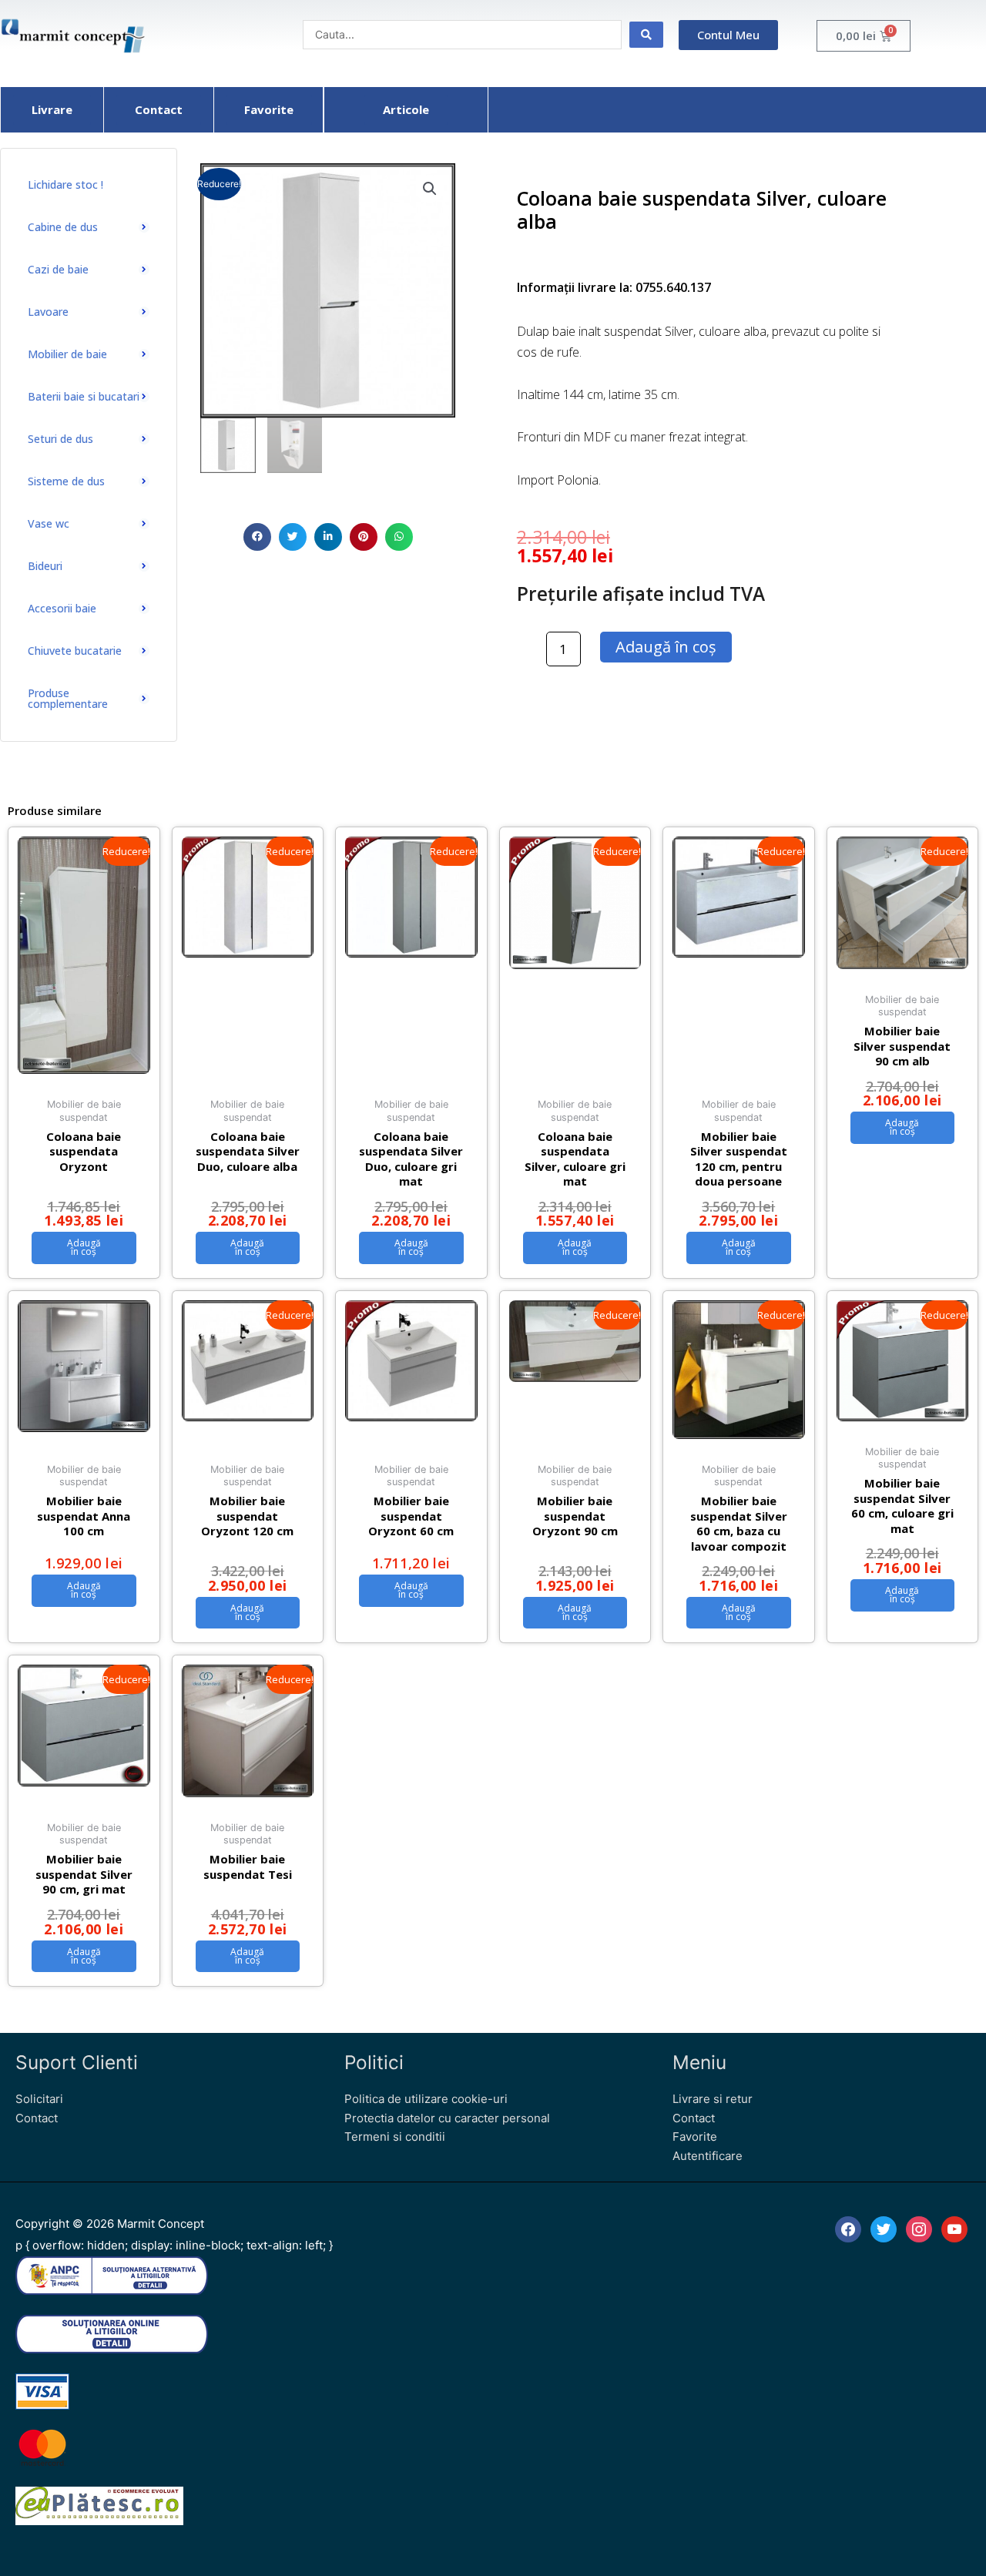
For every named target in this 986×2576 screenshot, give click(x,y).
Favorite (695, 2137)
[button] (257, 537)
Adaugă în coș (666, 647)
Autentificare (708, 2156)
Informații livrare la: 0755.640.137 (614, 287)
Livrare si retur (713, 2099)
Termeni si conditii (395, 2137)
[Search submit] (646, 35)
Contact (37, 2118)
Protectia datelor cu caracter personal (447, 2118)
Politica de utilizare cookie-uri (426, 2099)
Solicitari (39, 2099)
